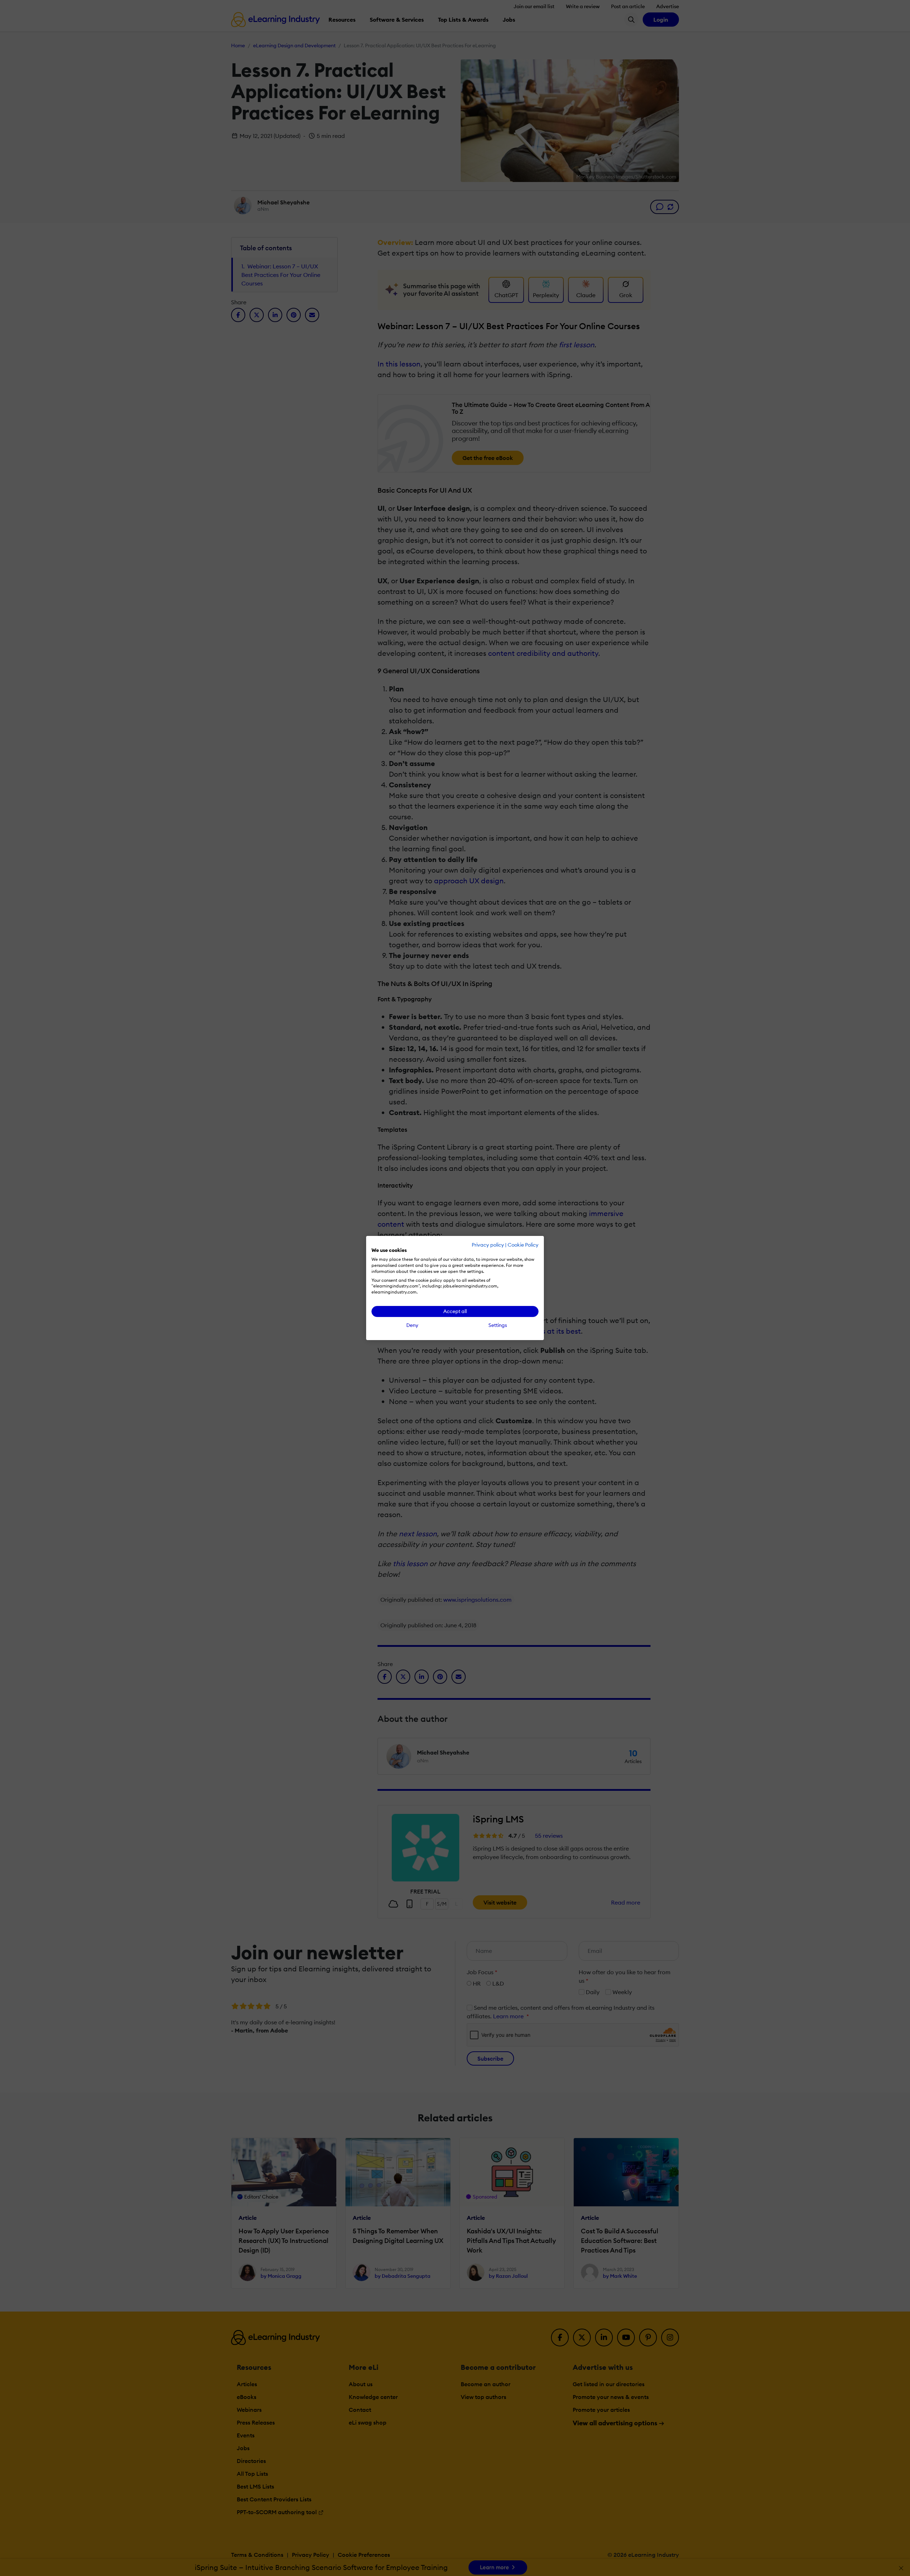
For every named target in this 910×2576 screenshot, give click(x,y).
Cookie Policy (523, 1245)
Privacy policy (488, 1245)
